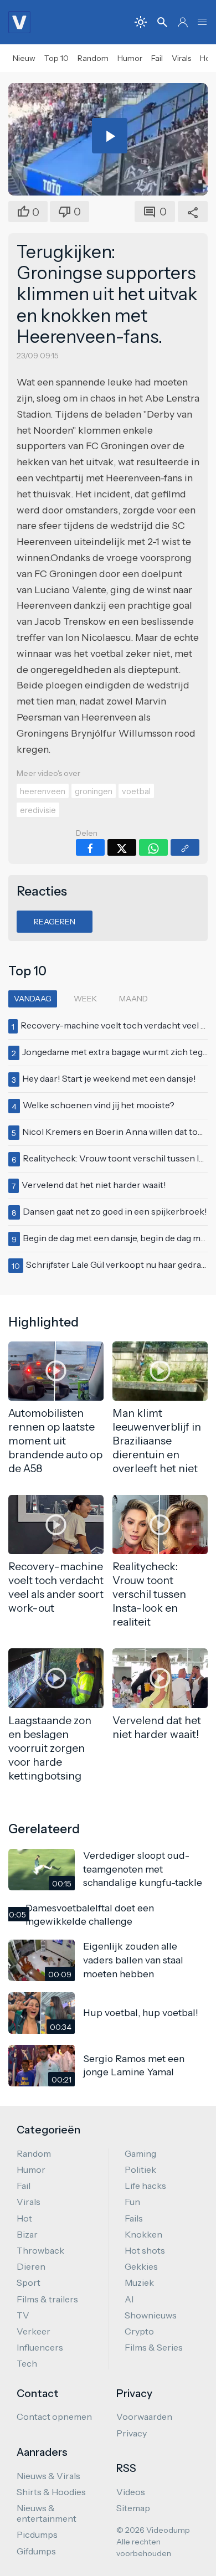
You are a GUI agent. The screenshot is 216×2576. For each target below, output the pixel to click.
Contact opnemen (54, 2416)
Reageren (55, 922)
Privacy (132, 2433)
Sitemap (133, 2508)
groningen (94, 791)
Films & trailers (47, 2299)
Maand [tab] (133, 999)
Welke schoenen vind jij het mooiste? (99, 1105)
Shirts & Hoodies (51, 2492)
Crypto (139, 2331)
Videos (131, 2492)
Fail (157, 58)
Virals (181, 58)
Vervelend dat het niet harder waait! (94, 1185)
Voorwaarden (144, 2416)
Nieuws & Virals (48, 2476)
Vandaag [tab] (33, 999)
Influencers (40, 2347)
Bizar (27, 2234)
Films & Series (154, 2347)
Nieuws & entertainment (47, 2513)
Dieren (31, 2266)
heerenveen (43, 791)
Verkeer (34, 2331)
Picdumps (37, 2534)
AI (129, 2299)
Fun (132, 2202)
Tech (27, 2363)
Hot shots (145, 2250)
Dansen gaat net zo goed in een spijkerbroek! (115, 1211)
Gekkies (141, 2266)
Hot (24, 2218)
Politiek (140, 2169)
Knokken (143, 2234)
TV (23, 2315)
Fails (134, 2218)
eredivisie (38, 810)
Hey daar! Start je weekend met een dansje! (109, 1078)
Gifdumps (36, 2551)
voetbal (136, 791)
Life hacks (145, 2186)
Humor (130, 58)
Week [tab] (85, 999)
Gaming (140, 2153)
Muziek (139, 2282)
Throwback (40, 2250)
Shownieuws (151, 2315)
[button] (202, 22)
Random (93, 58)
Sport (29, 2282)
